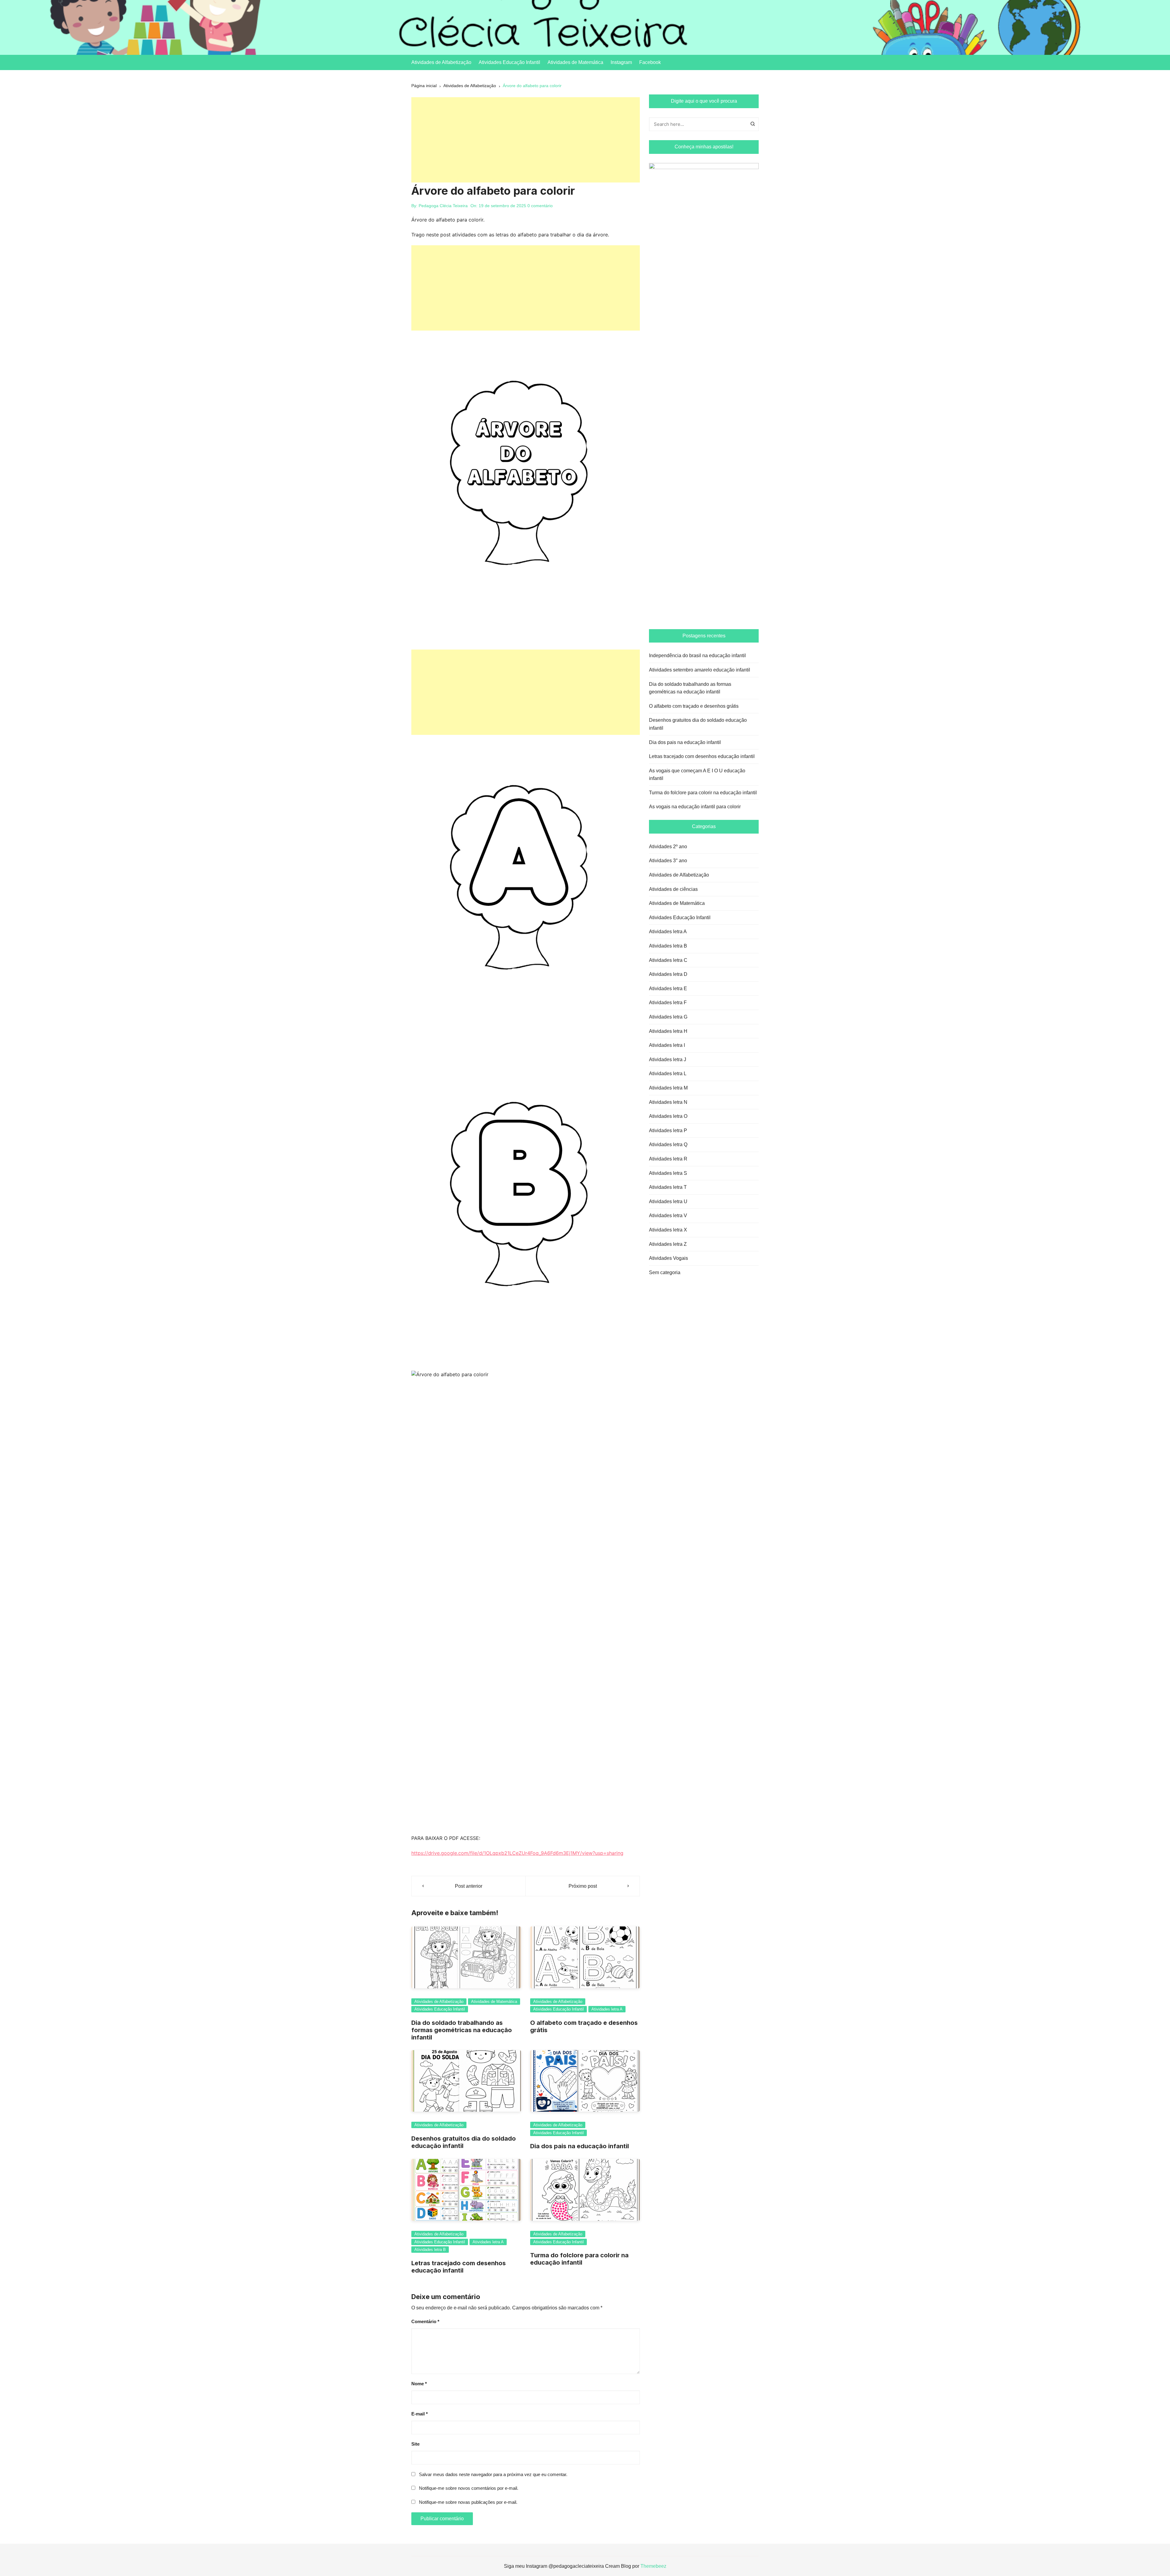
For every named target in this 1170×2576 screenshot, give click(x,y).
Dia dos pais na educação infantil (580, 2146)
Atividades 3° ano (668, 861)
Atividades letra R (668, 1159)
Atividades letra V (668, 1215)
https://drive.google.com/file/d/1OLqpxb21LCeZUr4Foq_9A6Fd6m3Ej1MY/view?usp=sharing (517, 1853)
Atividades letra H (668, 1031)
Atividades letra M (668, 1088)
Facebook (650, 62)
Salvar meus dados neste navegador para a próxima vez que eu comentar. (493, 2474)
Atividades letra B (430, 2250)
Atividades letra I (667, 1045)
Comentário (425, 2321)
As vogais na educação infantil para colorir (695, 807)
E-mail (420, 2414)
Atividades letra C (668, 960)
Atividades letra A (607, 2009)
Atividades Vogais (668, 1258)
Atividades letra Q (668, 1144)
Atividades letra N (668, 1102)
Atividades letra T (668, 1187)
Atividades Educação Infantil (509, 62)
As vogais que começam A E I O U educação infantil (697, 775)
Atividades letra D (668, 974)
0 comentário (540, 206)
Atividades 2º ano (668, 847)
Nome (419, 2384)
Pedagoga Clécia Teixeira (443, 206)
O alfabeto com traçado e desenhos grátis (694, 706)
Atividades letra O (668, 1116)
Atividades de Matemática (575, 62)
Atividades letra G (668, 1017)
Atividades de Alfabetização (441, 62)
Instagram (621, 62)
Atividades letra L (668, 1074)
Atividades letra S (668, 1173)
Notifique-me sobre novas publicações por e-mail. (468, 2502)
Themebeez (653, 2566)
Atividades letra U (668, 1201)
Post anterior (469, 1886)
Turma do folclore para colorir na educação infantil (579, 2259)
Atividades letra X (668, 1230)
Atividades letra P (668, 1130)
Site (415, 2444)
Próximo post (583, 1886)
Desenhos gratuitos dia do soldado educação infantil (698, 724)
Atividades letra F (668, 1003)
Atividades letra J (668, 1059)
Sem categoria (665, 1272)
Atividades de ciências (673, 889)
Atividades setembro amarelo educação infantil (700, 670)
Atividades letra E (668, 989)
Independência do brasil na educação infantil (697, 656)
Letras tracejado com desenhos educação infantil (459, 2267)
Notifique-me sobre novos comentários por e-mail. (469, 2488)
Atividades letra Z (668, 1244)
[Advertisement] (526, 140)
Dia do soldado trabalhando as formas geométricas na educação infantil (462, 2030)
